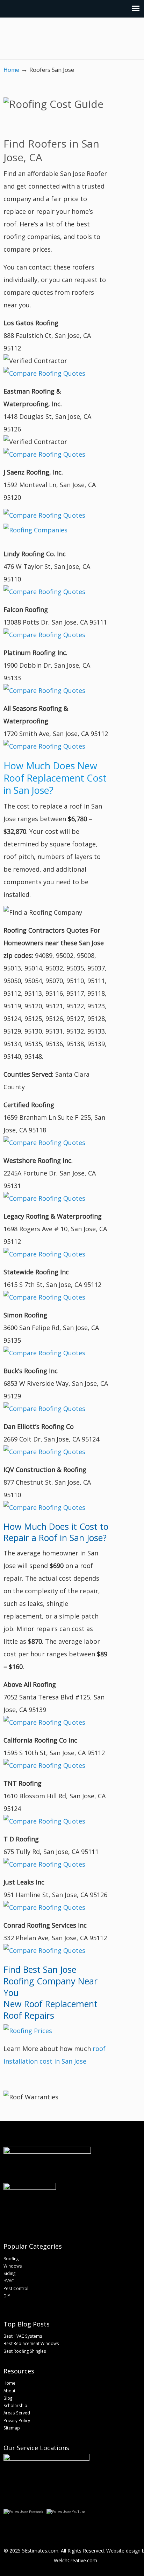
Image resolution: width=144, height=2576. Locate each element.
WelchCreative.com (75, 2560)
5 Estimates (66, 40)
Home (11, 70)
